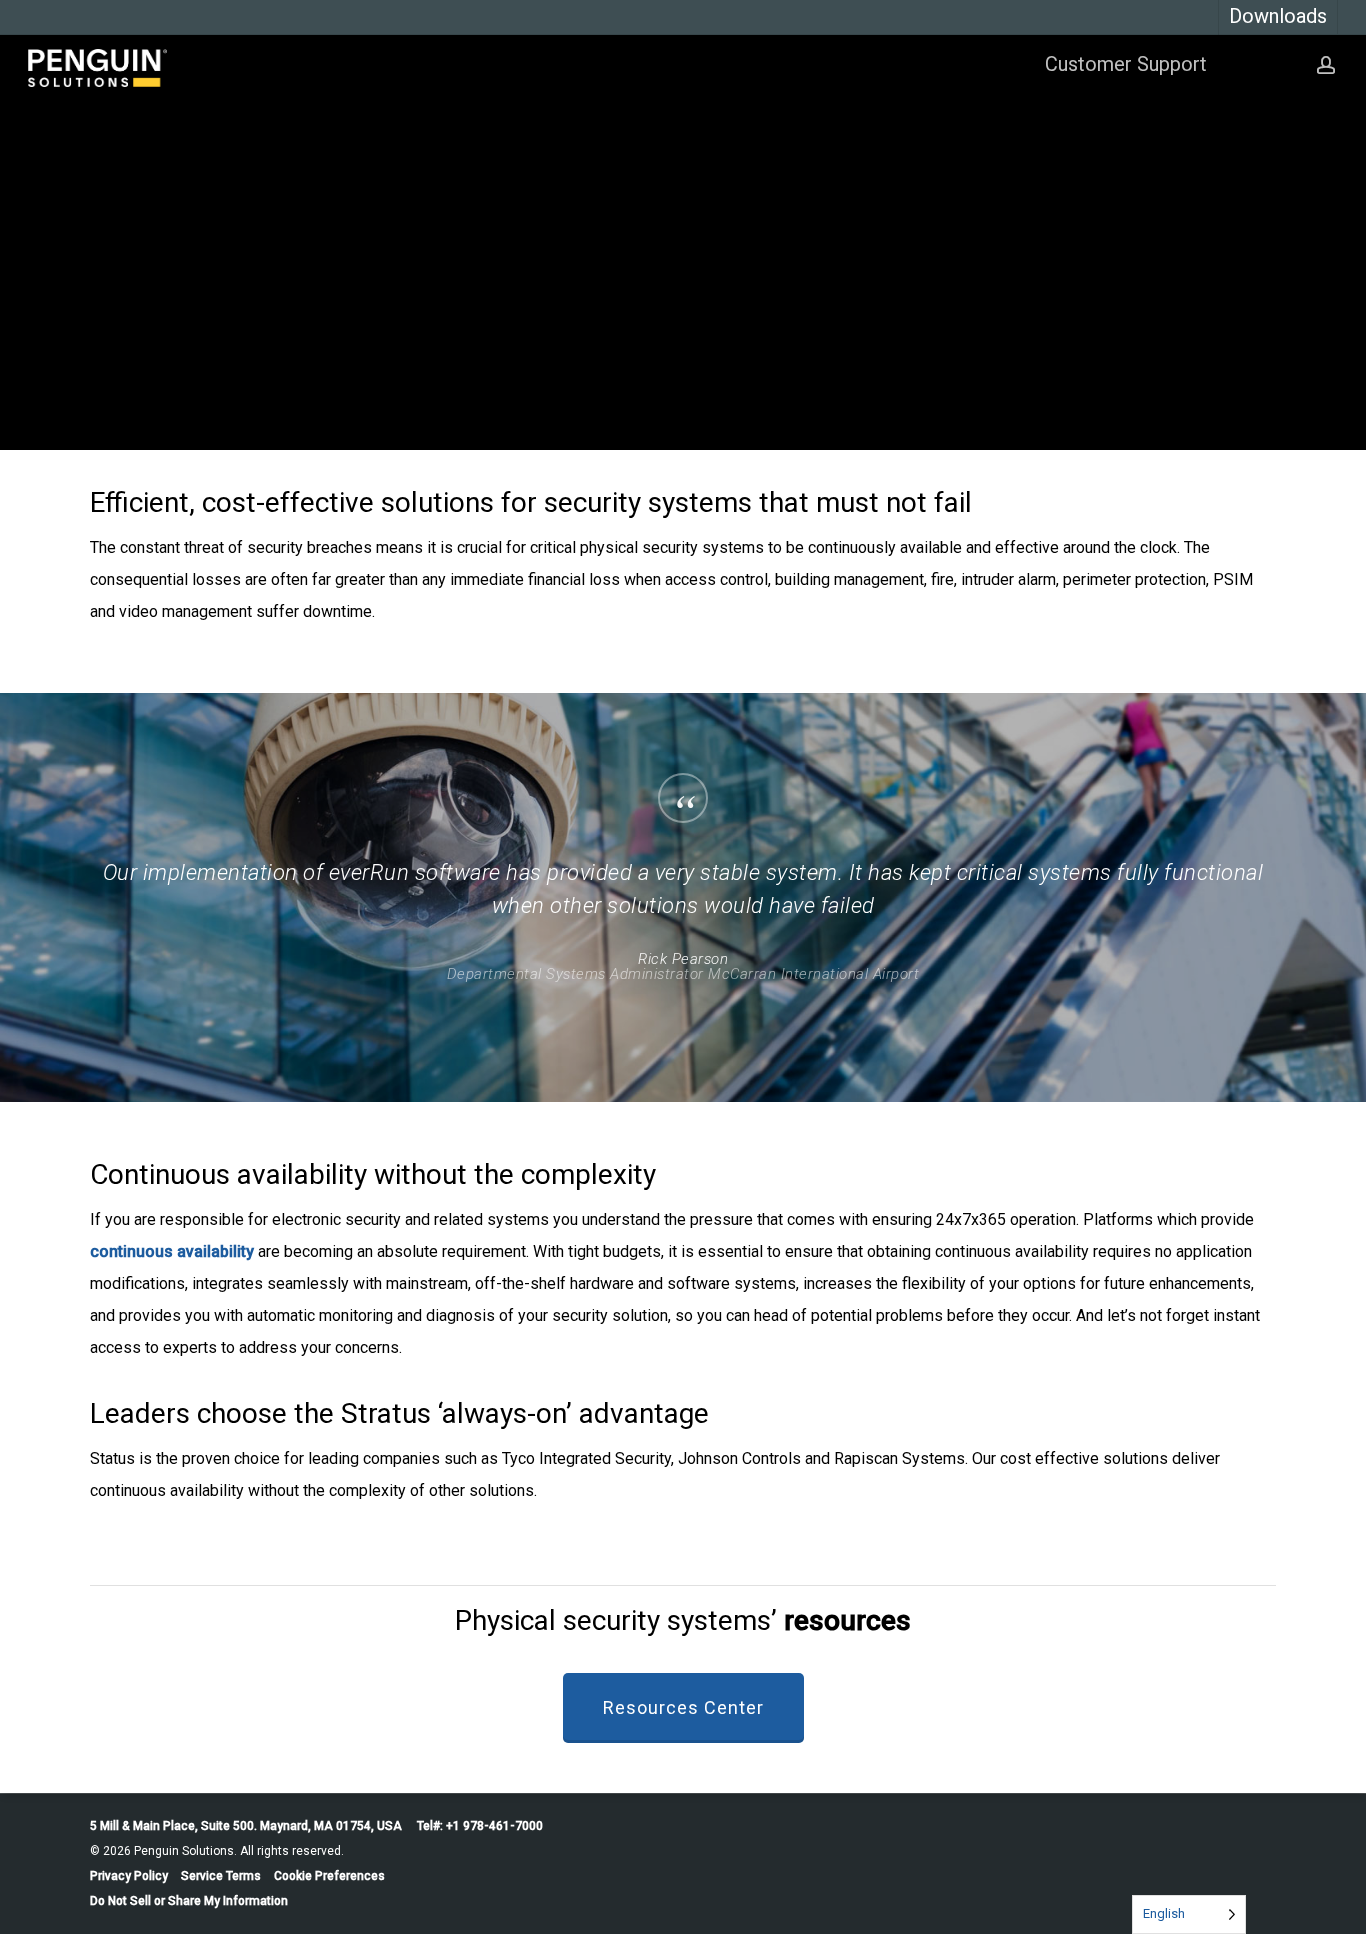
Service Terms (221, 1876)
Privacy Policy (129, 1876)
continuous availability (172, 1251)
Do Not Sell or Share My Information (189, 1901)
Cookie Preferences (329, 1876)
